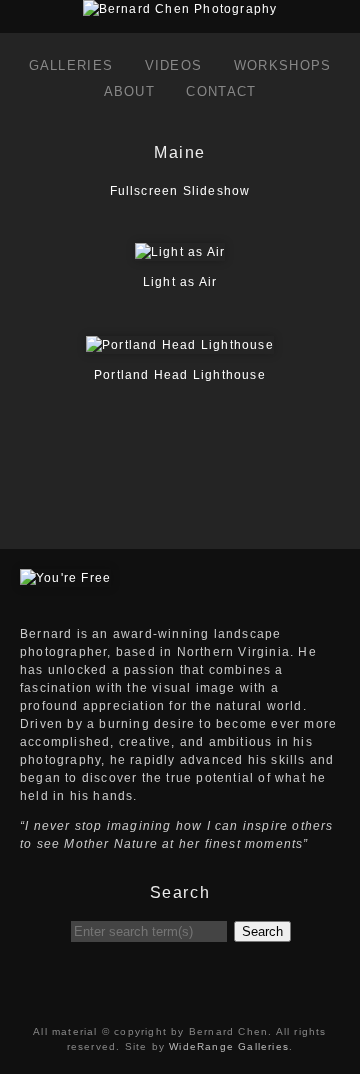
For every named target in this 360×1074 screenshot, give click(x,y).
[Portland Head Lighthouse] (180, 345)
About (130, 91)
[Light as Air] (180, 252)
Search (262, 931)
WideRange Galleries (229, 1046)
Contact (221, 91)
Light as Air (180, 282)
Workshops (283, 65)
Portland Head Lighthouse (180, 375)
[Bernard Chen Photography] (180, 9)
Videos (174, 65)
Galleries (71, 65)
